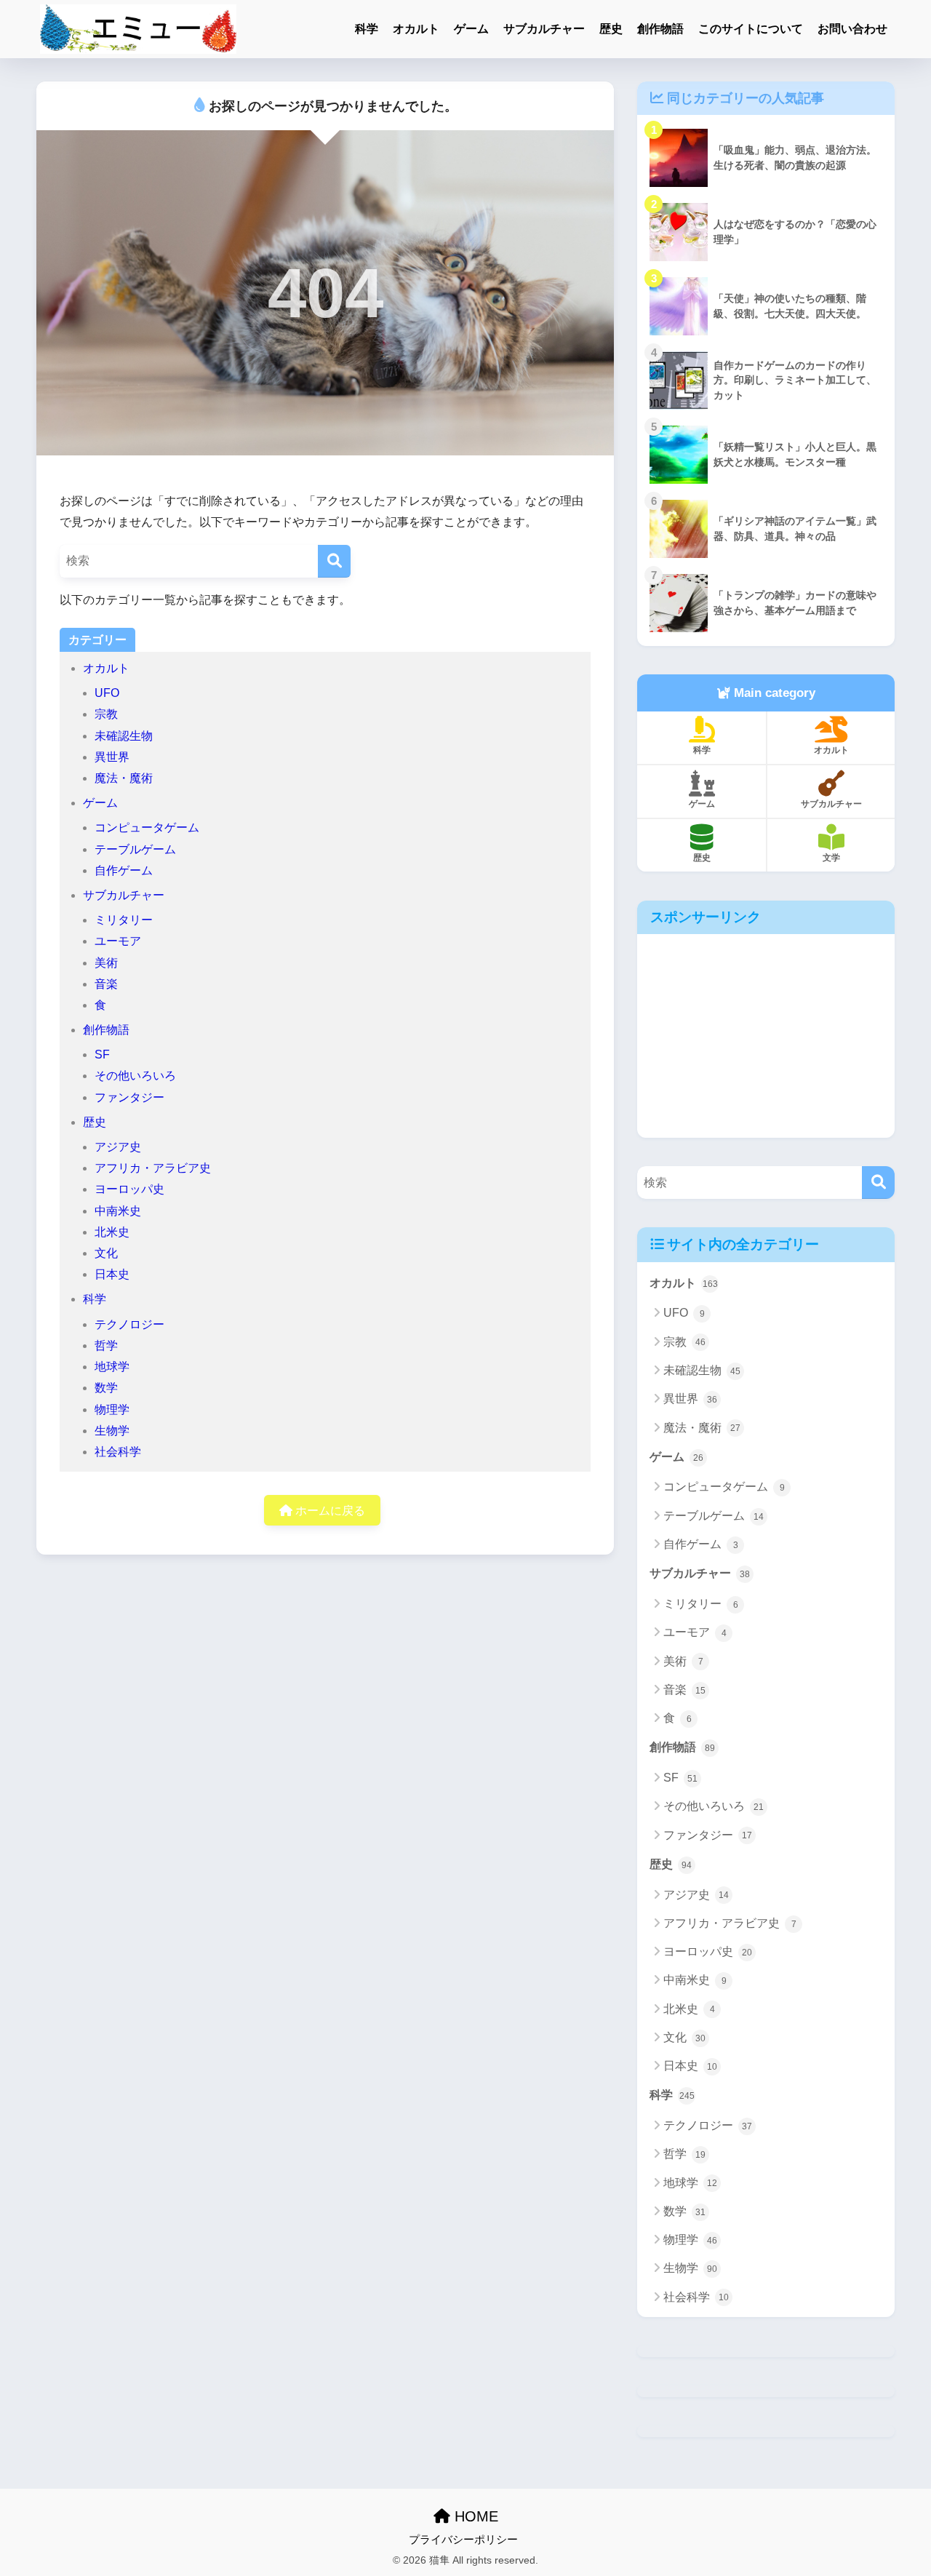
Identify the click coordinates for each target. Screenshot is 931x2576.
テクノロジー (129, 1324)
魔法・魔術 (124, 778)
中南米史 (118, 1211)
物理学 (112, 1409)
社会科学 (118, 1452)
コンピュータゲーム (147, 828)
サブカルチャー (544, 29)
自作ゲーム (124, 870)
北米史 (112, 1232)
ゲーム (471, 29)
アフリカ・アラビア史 (153, 1168)
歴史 (611, 29)
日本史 (112, 1274)
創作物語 (660, 29)
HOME (474, 2516)
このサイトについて (751, 29)
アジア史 (118, 1147)
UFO (107, 693)
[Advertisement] (766, 1036)
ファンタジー (129, 1097)
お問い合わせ (852, 29)
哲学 (106, 1345)
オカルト (416, 29)
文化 (106, 1253)
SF (102, 1054)
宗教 (106, 714)
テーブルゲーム (135, 849)
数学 (106, 1388)
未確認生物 (124, 736)
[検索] (334, 561)
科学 (367, 29)
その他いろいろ (135, 1076)
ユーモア (118, 941)
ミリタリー (124, 920)
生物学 (112, 1431)
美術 (106, 963)
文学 (831, 858)
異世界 (112, 757)
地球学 (112, 1367)
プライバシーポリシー (463, 2540)
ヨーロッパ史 (129, 1189)
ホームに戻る (329, 1511)
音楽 (106, 984)
